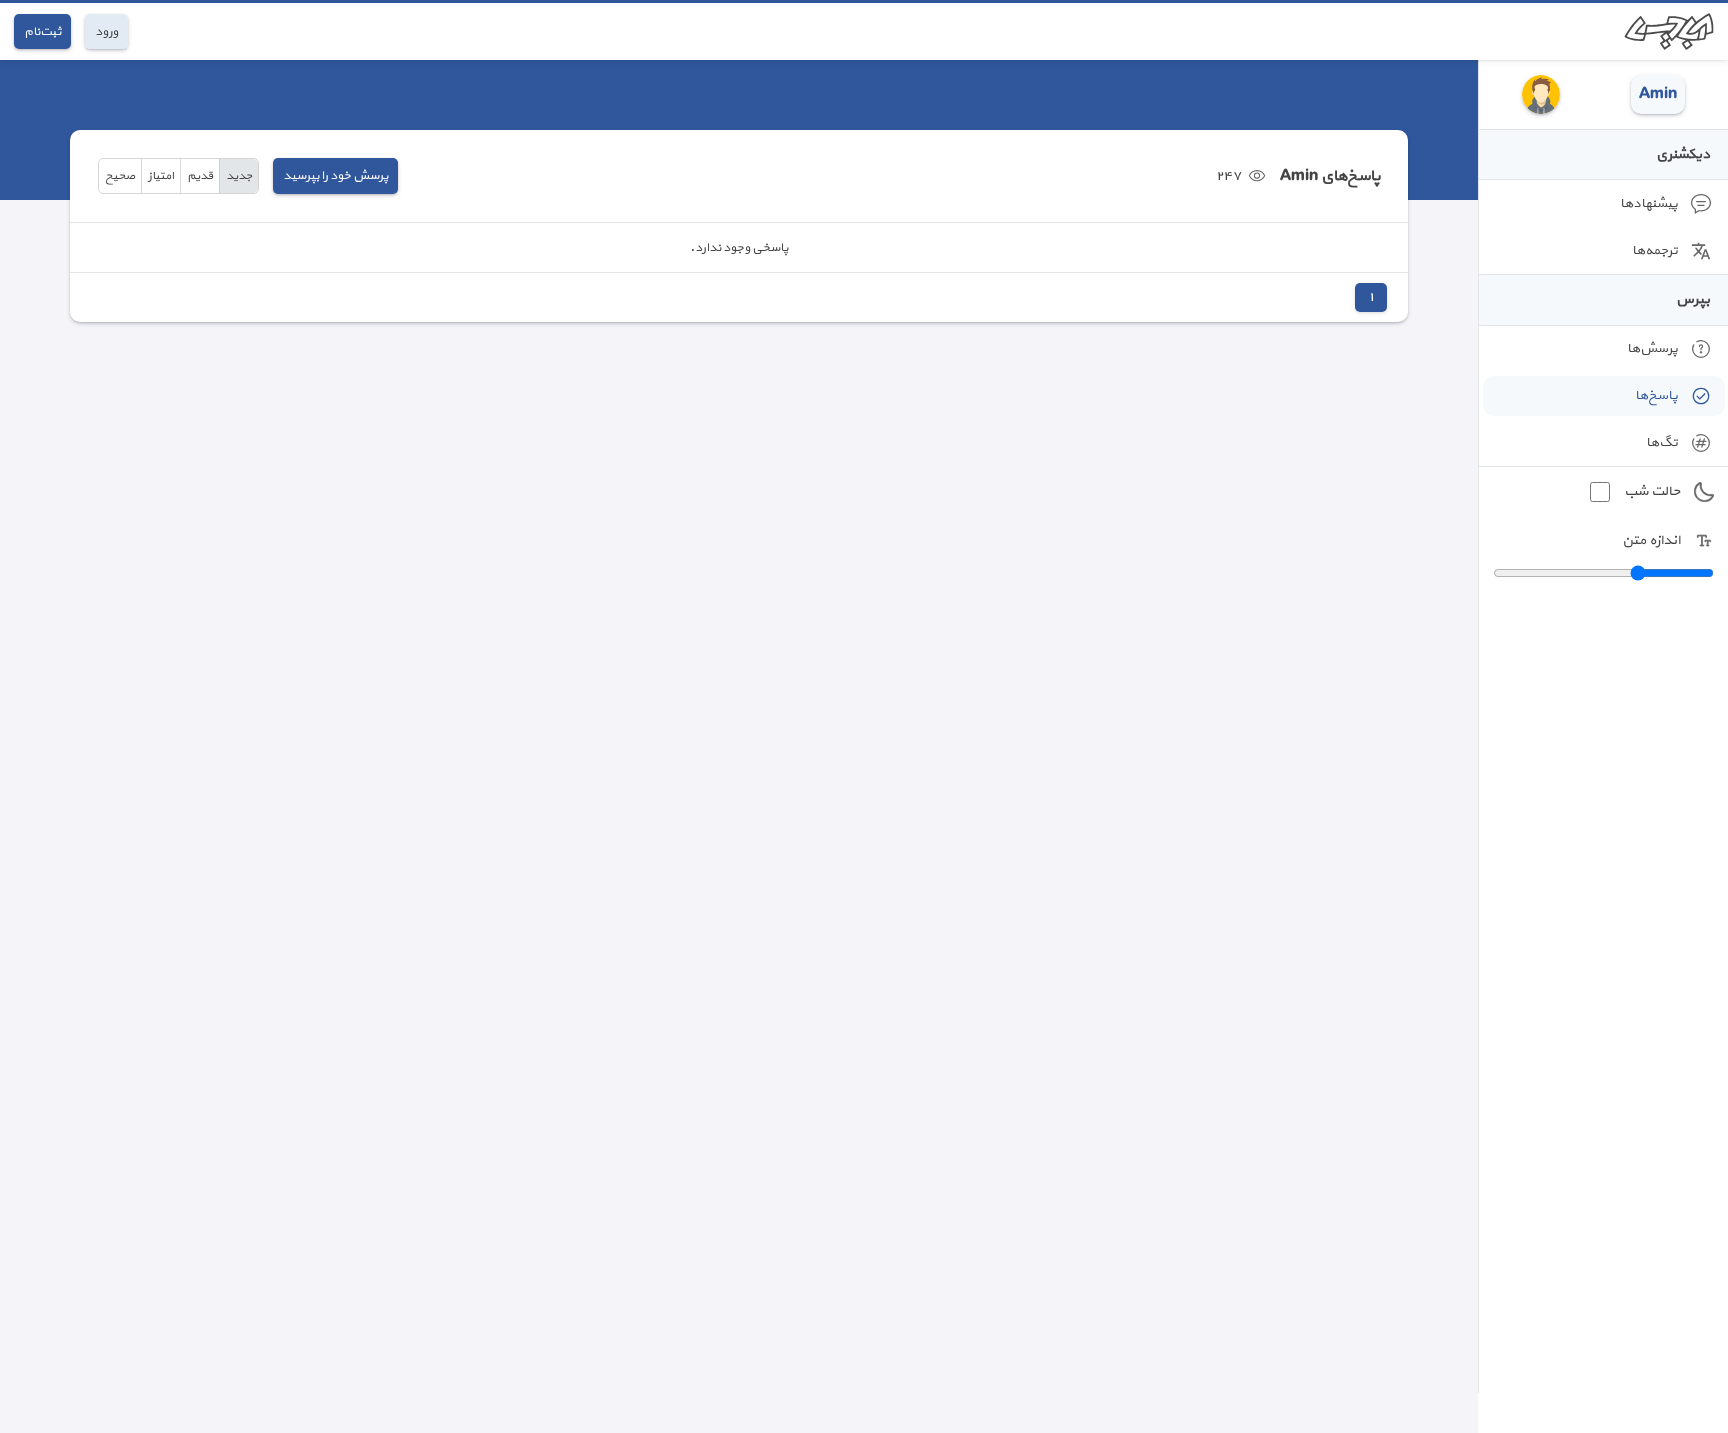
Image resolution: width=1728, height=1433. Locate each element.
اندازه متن (1651, 540)
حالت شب (1652, 491)
